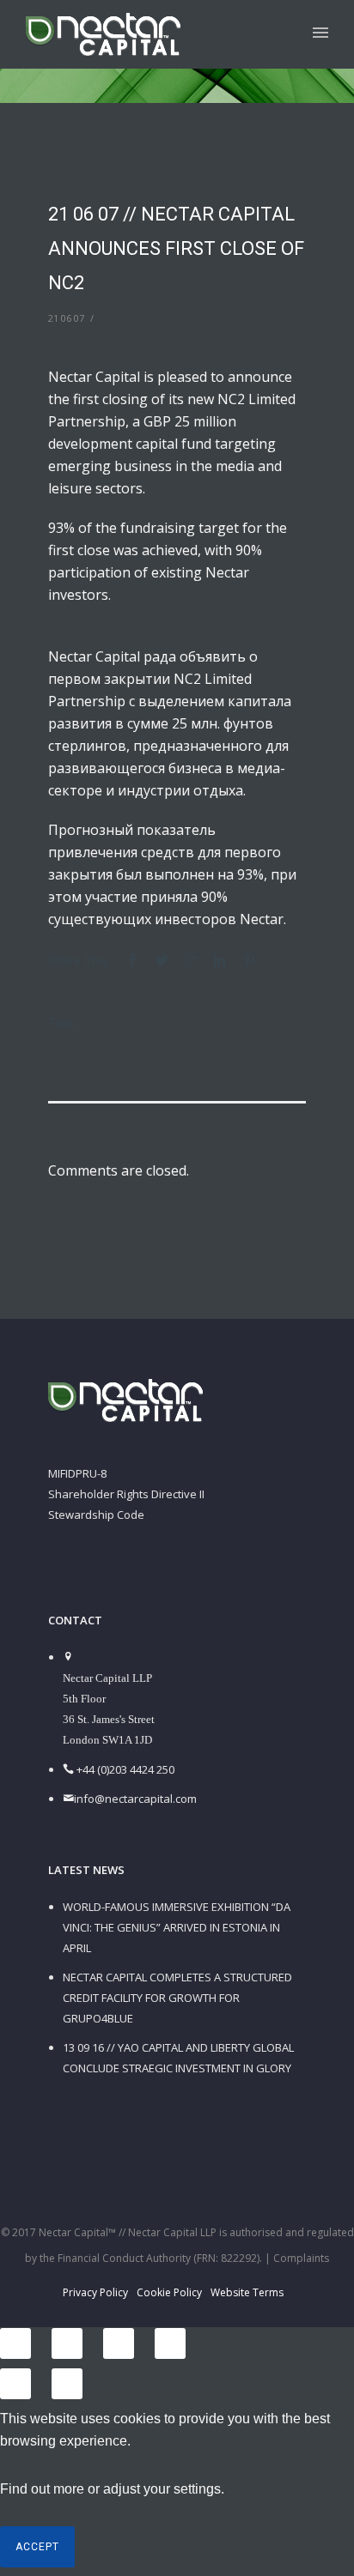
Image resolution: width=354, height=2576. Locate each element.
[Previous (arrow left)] (15, 2384)
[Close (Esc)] (15, 2343)
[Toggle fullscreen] (119, 2343)
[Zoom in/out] (170, 2343)
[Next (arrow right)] (67, 2384)
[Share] (67, 2343)
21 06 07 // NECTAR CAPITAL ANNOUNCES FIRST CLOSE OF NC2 (176, 248)
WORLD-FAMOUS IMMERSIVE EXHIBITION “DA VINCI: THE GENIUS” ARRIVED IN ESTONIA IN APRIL (177, 1927)
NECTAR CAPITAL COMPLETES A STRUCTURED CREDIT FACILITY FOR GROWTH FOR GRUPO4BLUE (177, 1998)
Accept (37, 2547)
